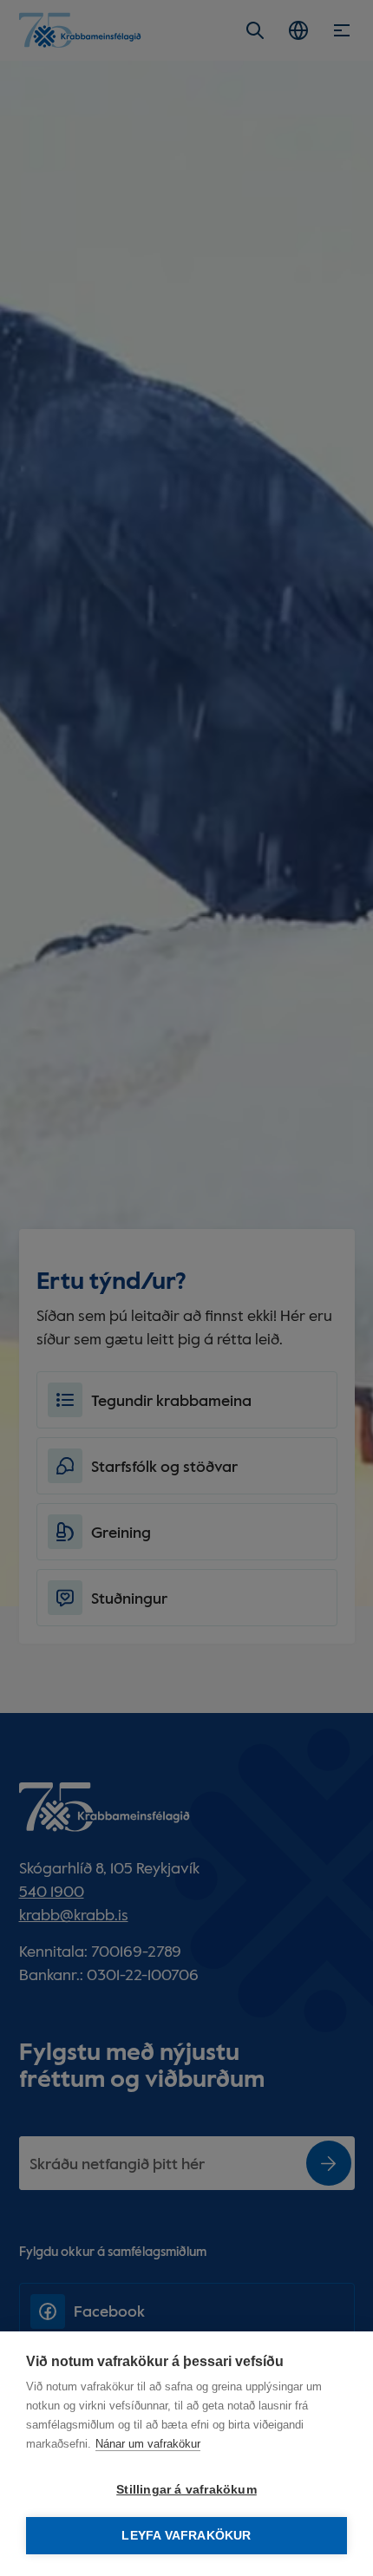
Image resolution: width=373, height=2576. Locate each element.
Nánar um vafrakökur (148, 2444)
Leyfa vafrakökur (186, 2536)
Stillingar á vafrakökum (186, 2490)
